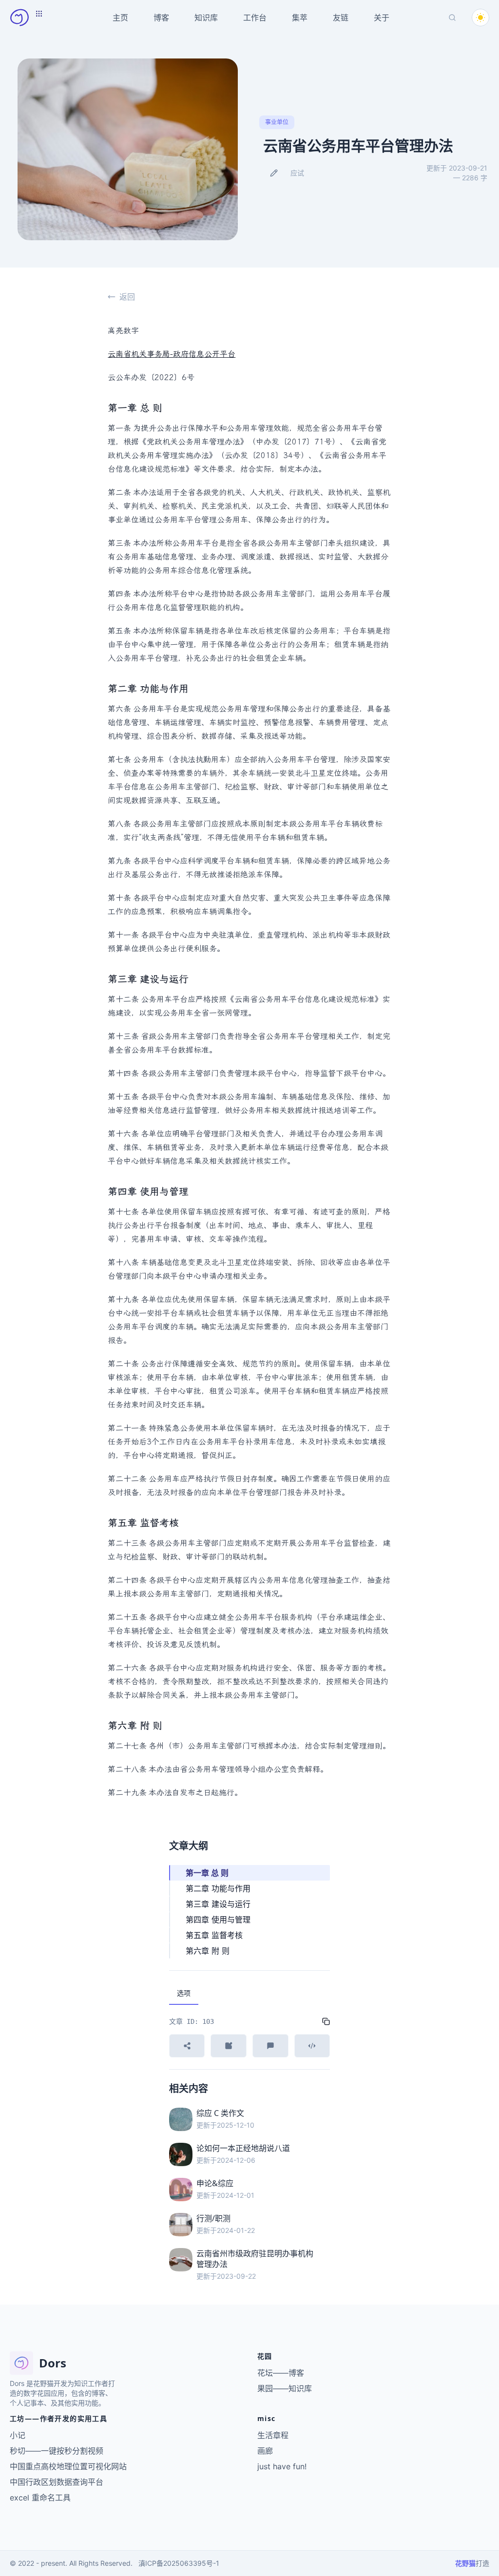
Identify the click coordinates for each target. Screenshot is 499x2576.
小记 (18, 2435)
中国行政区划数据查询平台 (57, 2482)
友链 (341, 18)
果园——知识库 (285, 2388)
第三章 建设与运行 (218, 1904)
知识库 (206, 18)
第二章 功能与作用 (218, 1888)
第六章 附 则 (208, 1951)
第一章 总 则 (207, 1873)
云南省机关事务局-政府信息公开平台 (172, 354)
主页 (120, 18)
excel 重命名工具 (40, 2498)
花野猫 (465, 2563)
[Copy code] (326, 2021)
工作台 (255, 18)
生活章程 (273, 2435)
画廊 (265, 2451)
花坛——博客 (281, 2373)
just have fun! (282, 2466)
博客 (161, 18)
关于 (382, 18)
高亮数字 (123, 331)
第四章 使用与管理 (218, 1920)
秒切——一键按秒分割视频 (57, 2451)
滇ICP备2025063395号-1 (179, 2563)
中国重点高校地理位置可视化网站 (68, 2466)
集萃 (300, 18)
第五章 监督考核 (214, 1935)
